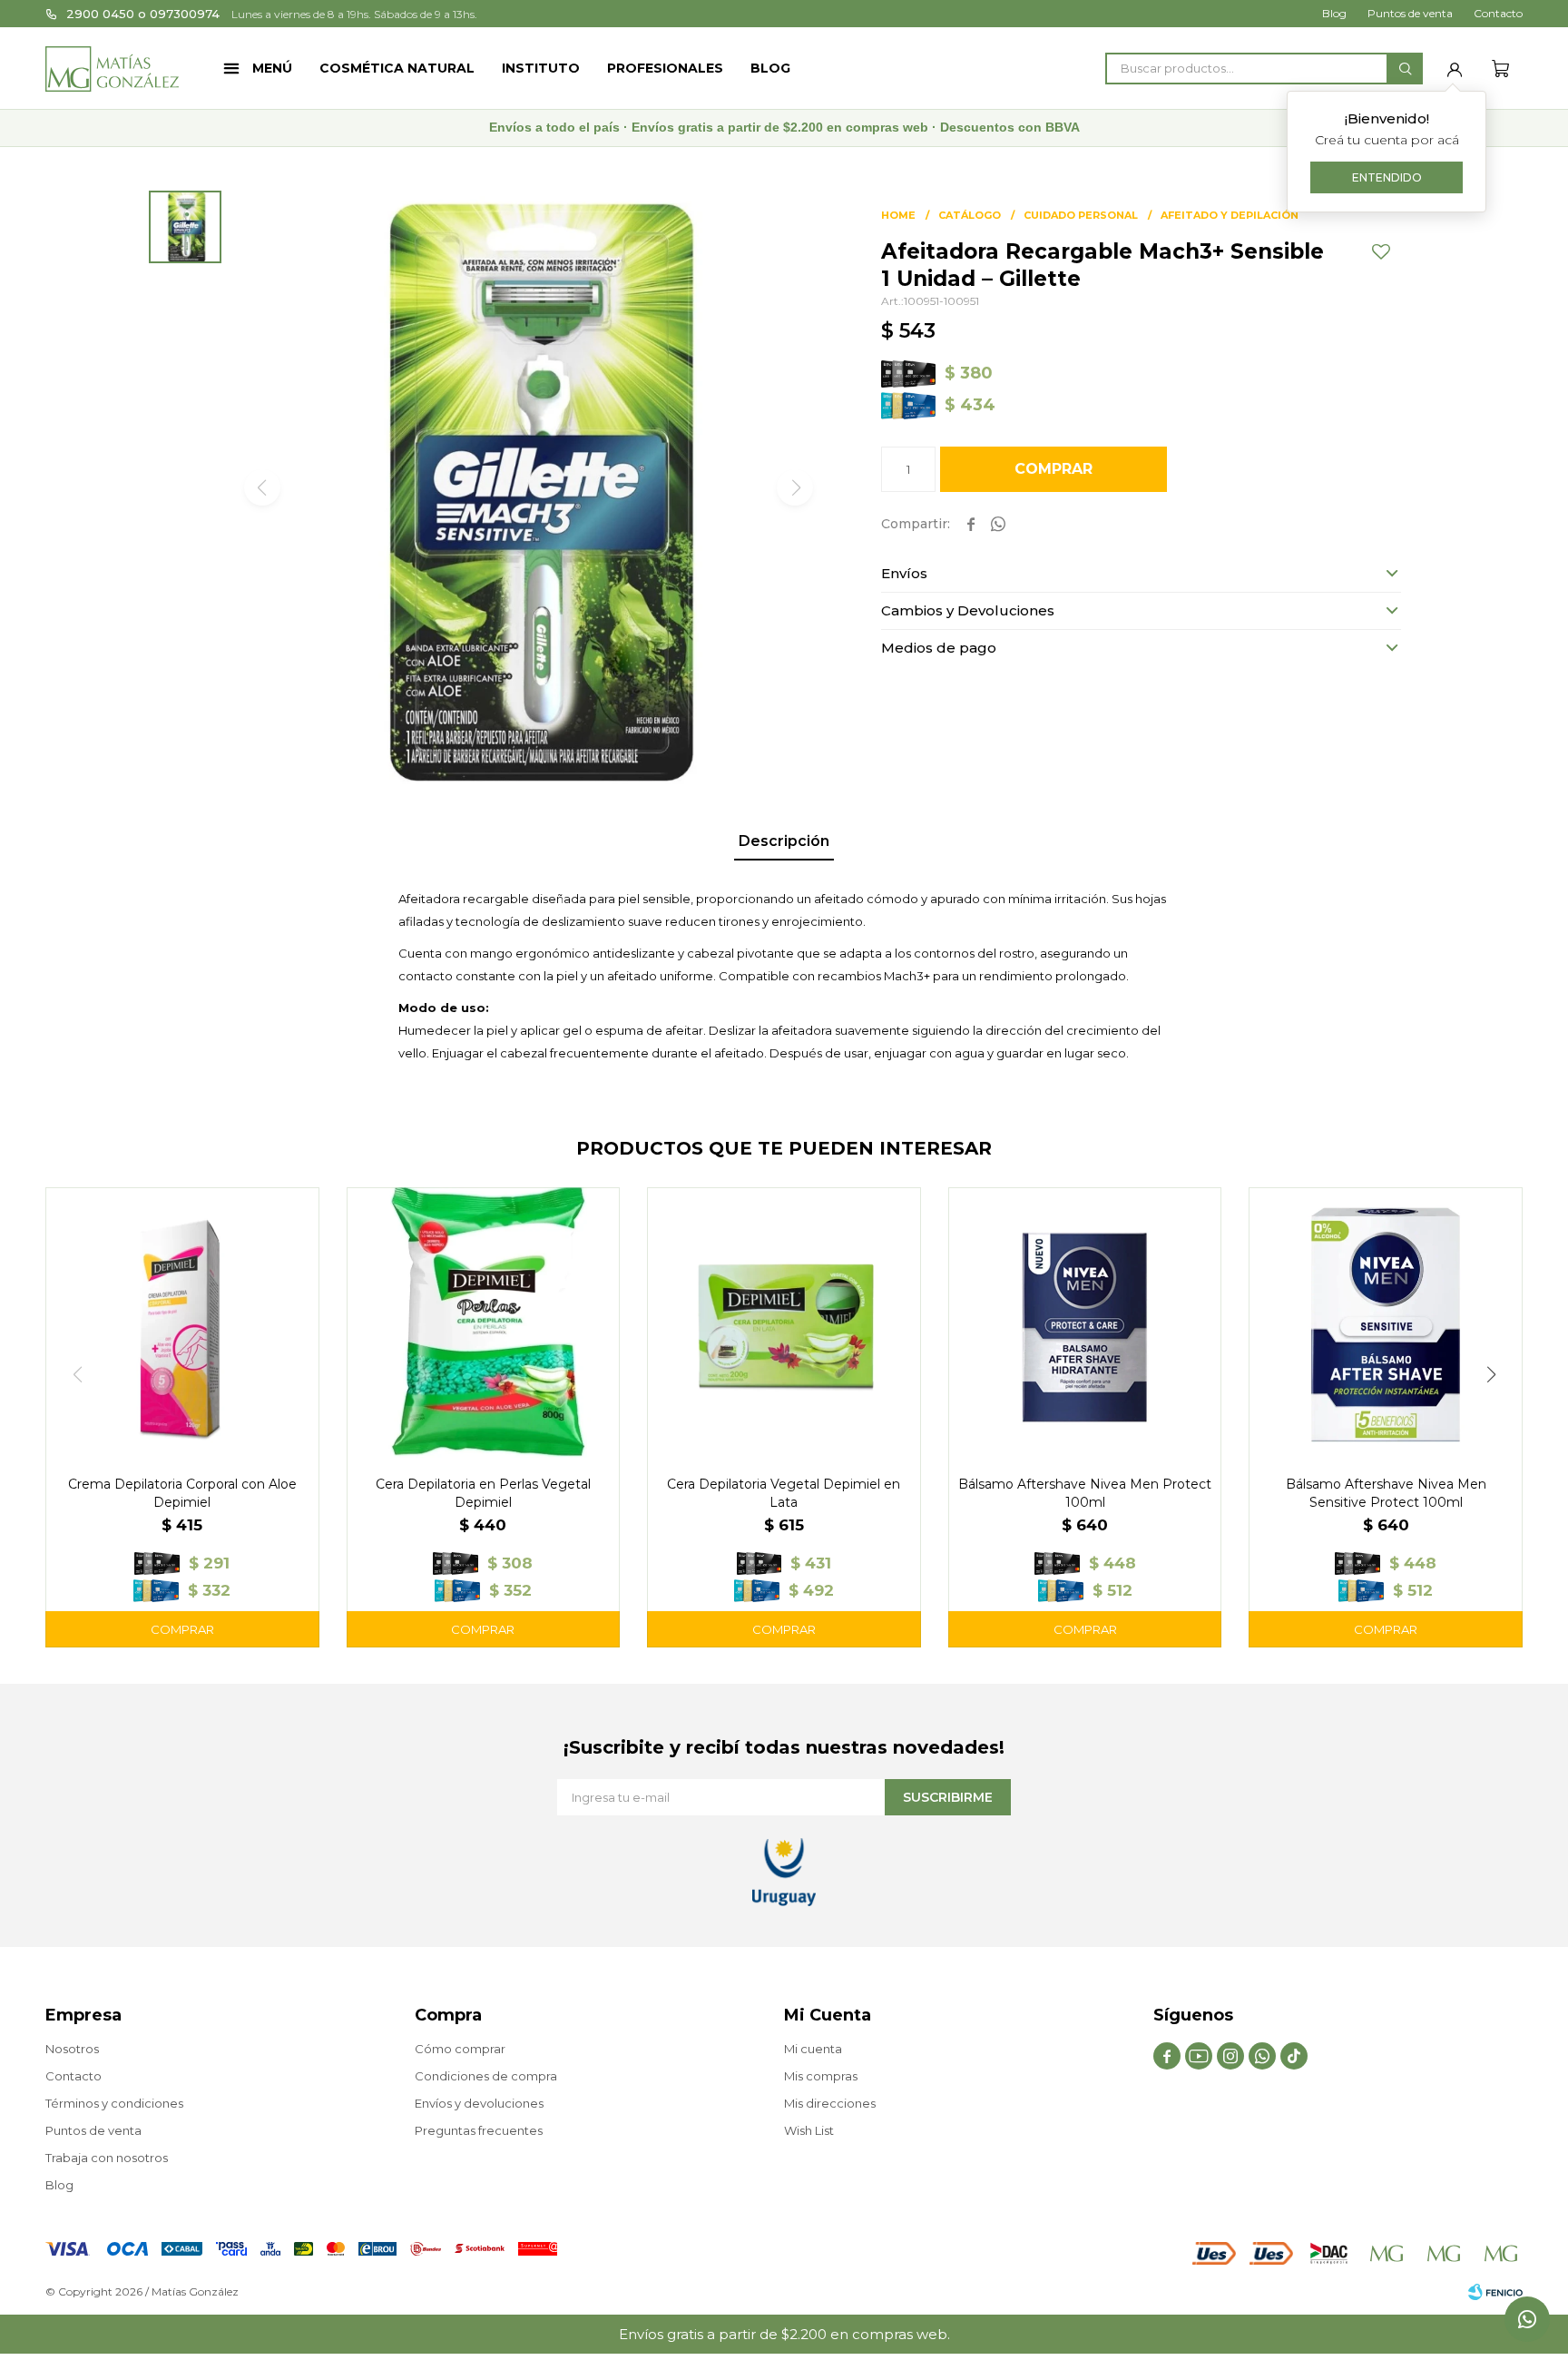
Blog (770, 68)
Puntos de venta (1410, 13)
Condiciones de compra (486, 2076)
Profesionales (665, 68)
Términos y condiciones (114, 2103)
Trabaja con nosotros (107, 2158)
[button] (1405, 69)
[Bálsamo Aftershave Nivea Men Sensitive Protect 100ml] (1386, 1324)
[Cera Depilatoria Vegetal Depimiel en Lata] (784, 1324)
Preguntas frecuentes (479, 2130)
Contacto (1498, 13)
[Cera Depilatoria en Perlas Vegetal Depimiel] (484, 1324)
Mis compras (821, 2076)
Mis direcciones (830, 2103)
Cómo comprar (460, 2049)
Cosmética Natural (397, 68)
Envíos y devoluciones (479, 2103)
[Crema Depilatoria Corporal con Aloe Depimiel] (182, 1324)
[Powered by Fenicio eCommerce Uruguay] (1495, 2292)
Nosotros (72, 2049)
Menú (272, 68)
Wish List (809, 2130)
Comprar (1053, 469)
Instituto (541, 68)
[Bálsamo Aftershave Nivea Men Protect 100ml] (1085, 1324)
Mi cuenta (813, 2049)
